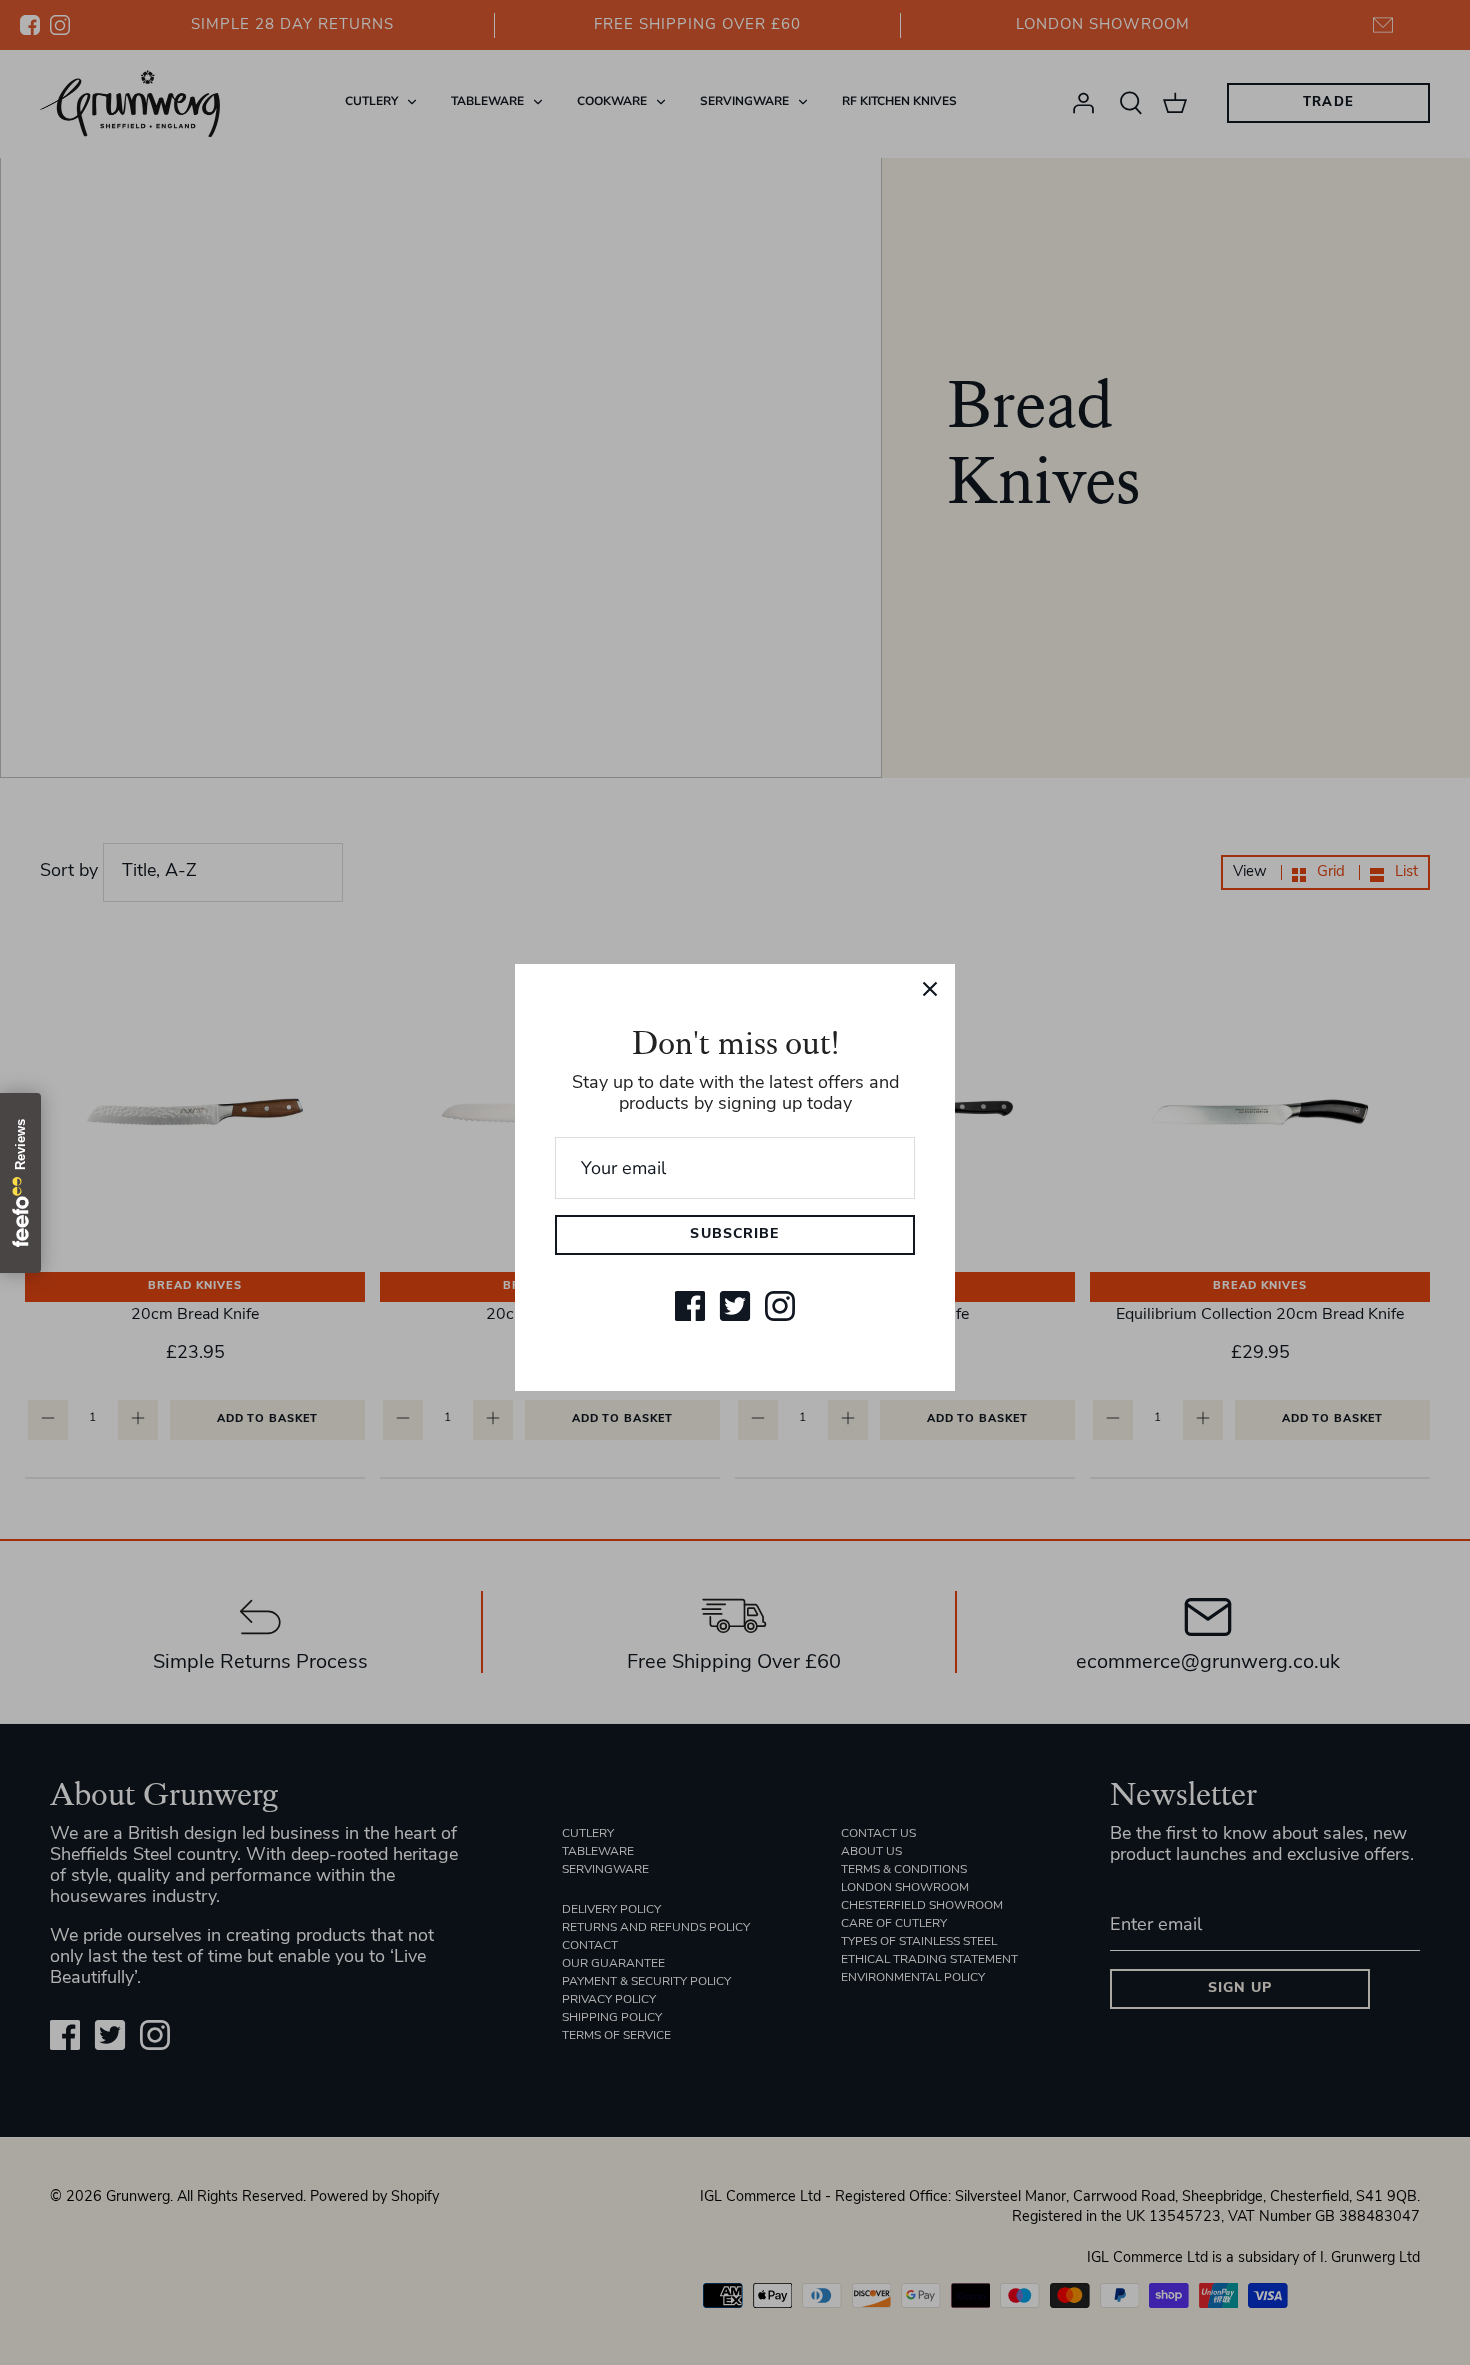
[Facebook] (690, 1306)
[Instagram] (780, 1306)
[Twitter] (735, 1306)
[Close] (930, 989)
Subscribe (734, 1234)
